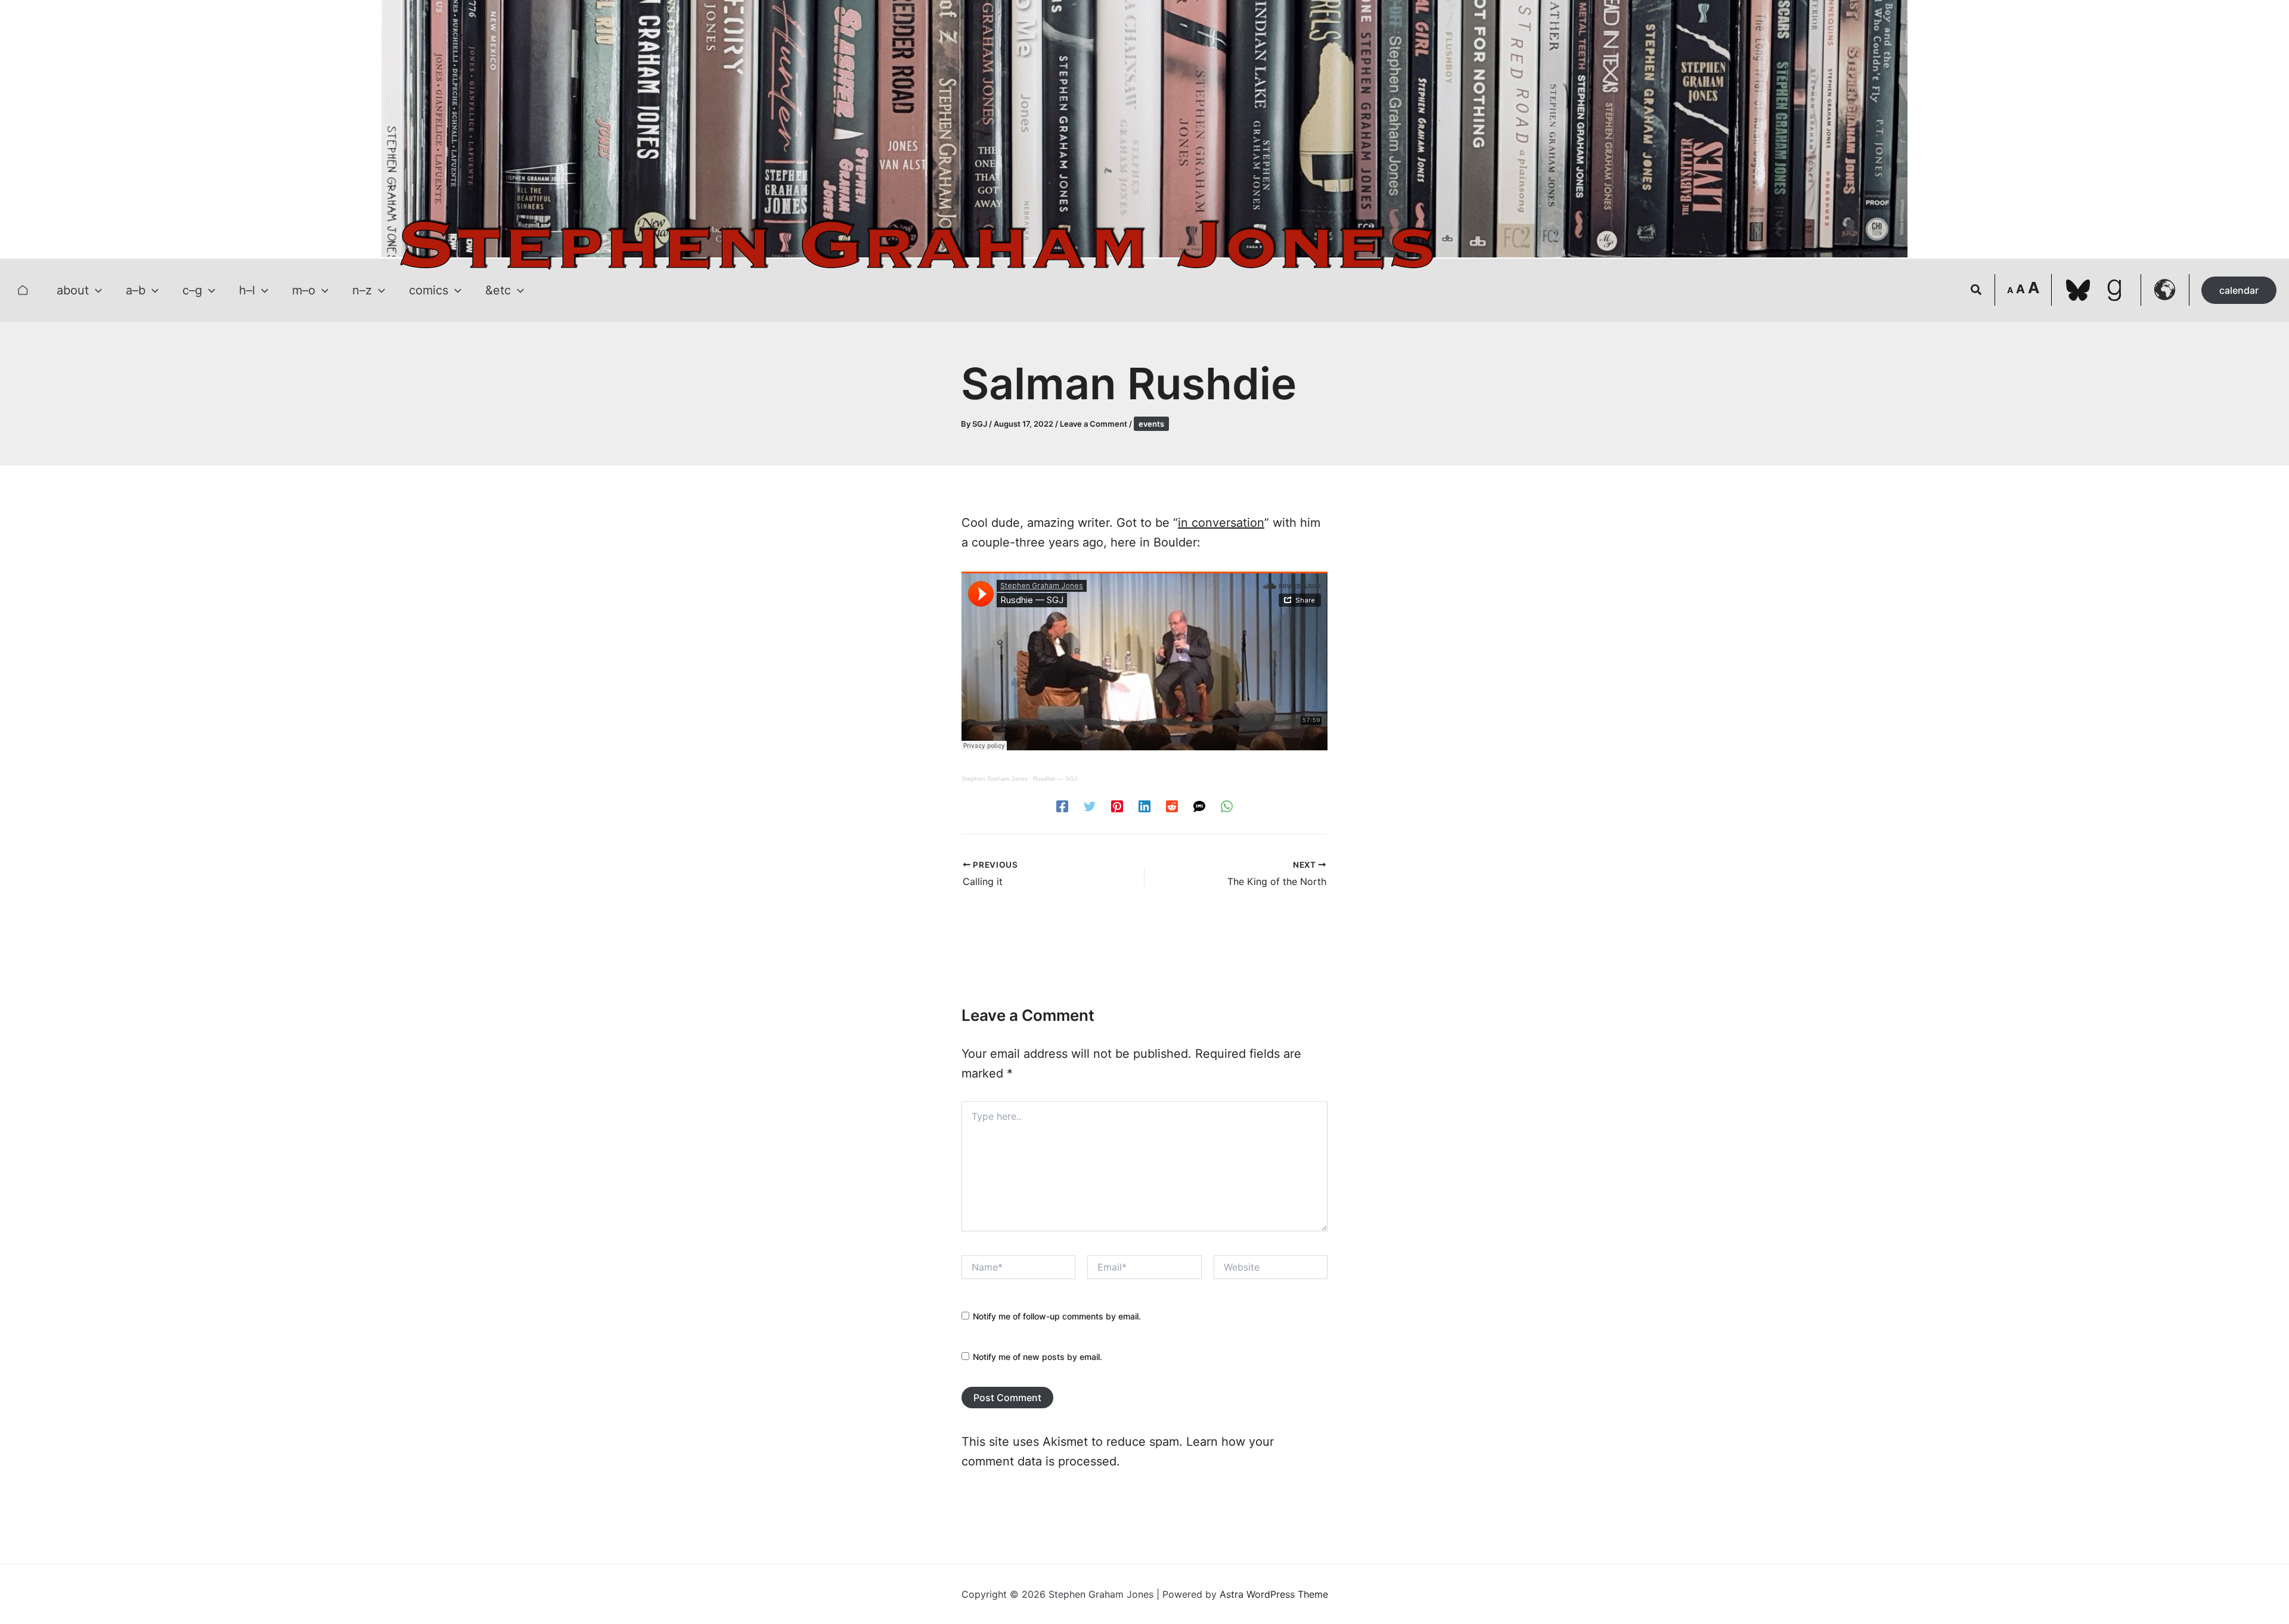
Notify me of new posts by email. (1038, 1357)
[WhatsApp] (1227, 806)
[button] (95, 290)
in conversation (1221, 523)
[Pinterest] (1117, 806)
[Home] (23, 290)
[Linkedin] (1144, 806)
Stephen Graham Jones (995, 779)
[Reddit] (1172, 806)
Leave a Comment (1094, 424)
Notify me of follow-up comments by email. (1057, 1316)
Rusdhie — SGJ (1055, 779)
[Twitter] (1090, 806)
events (1151, 424)
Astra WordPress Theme (1274, 1594)
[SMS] (1199, 806)
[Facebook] (1062, 806)
